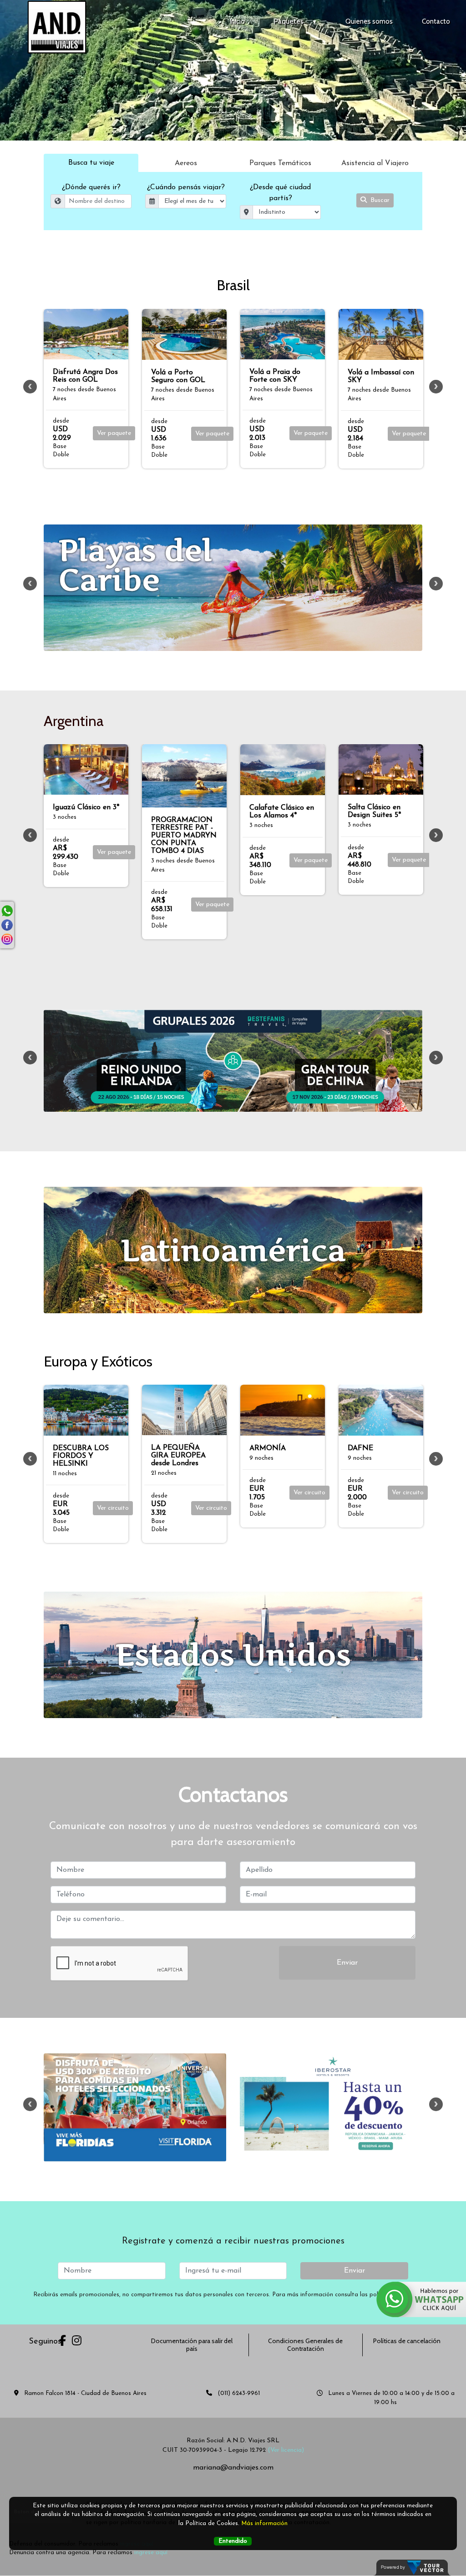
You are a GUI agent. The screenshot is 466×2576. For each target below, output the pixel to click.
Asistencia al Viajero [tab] (375, 163)
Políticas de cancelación (407, 2341)
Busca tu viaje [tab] (91, 163)
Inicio (237, 21)
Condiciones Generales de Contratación (305, 2345)
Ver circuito (113, 1493)
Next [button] (436, 387)
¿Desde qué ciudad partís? (280, 193)
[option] (86, 389)
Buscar (379, 200)
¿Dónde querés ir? (91, 187)
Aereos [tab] (186, 163)
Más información (264, 2523)
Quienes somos (369, 21)
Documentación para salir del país (192, 2345)
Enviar (347, 1963)
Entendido (233, 2541)
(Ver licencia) (286, 2450)
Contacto (436, 21)
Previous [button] (30, 387)
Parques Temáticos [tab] (280, 163)
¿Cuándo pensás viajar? (186, 187)
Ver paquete (114, 433)
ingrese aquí (151, 2553)
